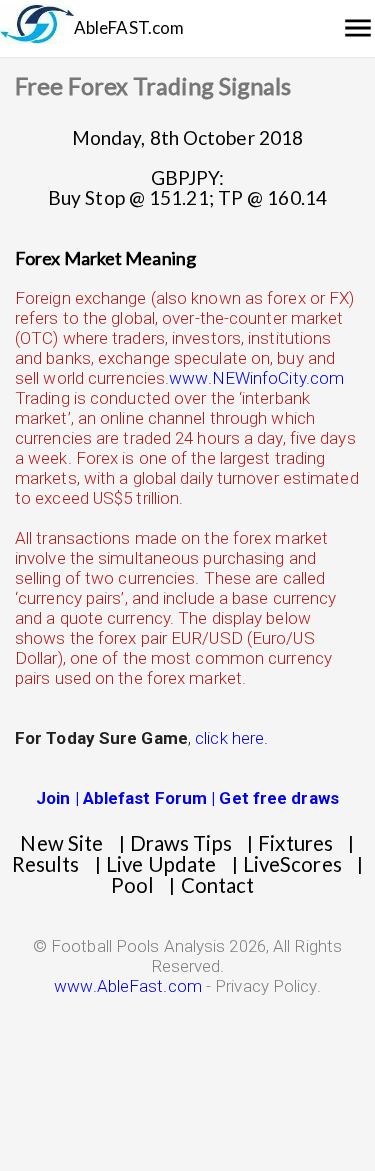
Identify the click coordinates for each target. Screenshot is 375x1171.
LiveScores (292, 864)
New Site (61, 843)
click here (229, 738)
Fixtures (295, 843)
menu (358, 28)
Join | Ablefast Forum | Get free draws (187, 798)
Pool (132, 885)
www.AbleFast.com (128, 986)
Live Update (161, 864)
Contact (218, 885)
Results (46, 864)
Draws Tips (181, 843)
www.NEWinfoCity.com (256, 378)
